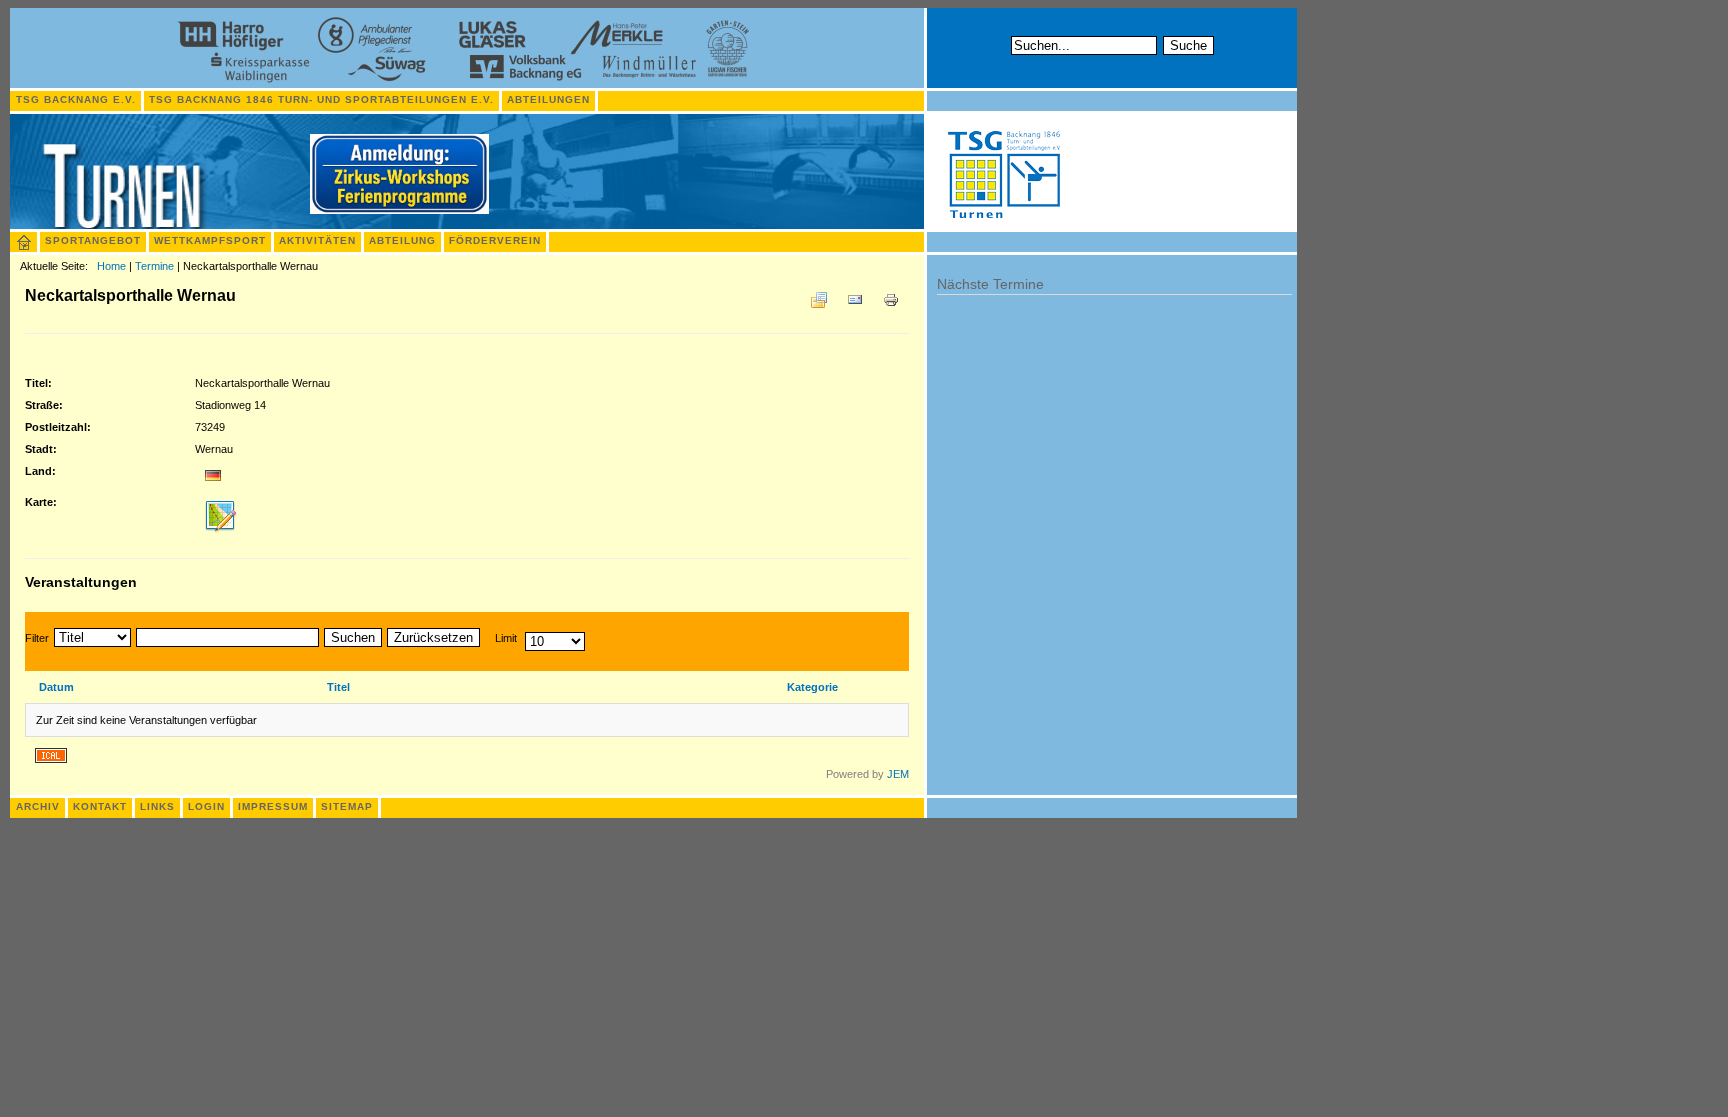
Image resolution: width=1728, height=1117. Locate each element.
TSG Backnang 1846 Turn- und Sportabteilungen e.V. (321, 99)
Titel (338, 687)
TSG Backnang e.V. (76, 99)
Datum (56, 687)
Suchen (353, 637)
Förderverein (495, 240)
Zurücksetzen (433, 637)
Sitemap (347, 806)
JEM (898, 774)
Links (157, 806)
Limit (506, 638)
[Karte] (221, 534)
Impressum (273, 806)
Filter (37, 638)
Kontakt (100, 806)
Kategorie (812, 687)
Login (206, 806)
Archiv (38, 806)
